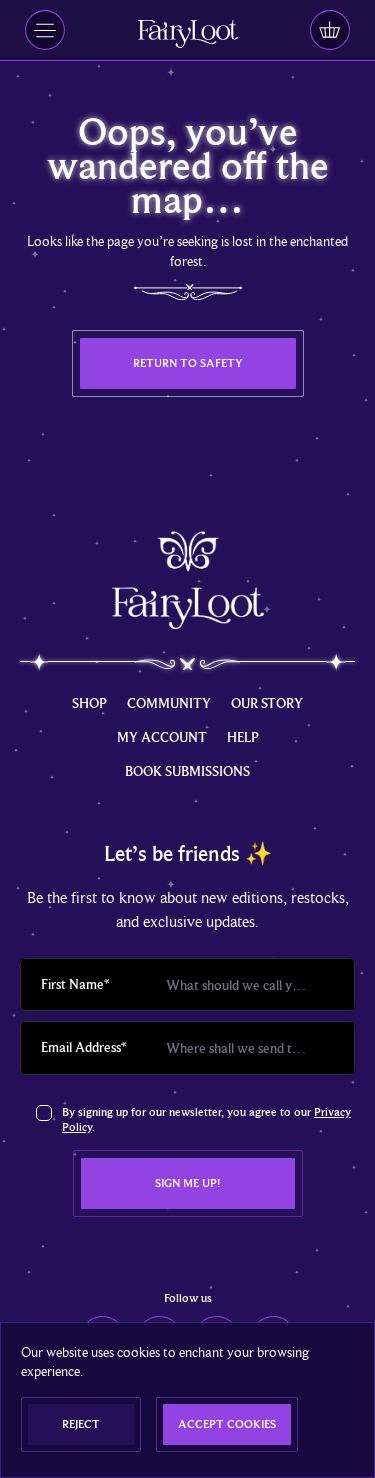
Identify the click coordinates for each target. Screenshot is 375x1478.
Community (169, 703)
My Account (162, 737)
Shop (89, 703)
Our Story (267, 703)
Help (243, 737)
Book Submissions (187, 771)
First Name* (75, 984)
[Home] (188, 33)
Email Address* (84, 1047)
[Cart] (330, 30)
